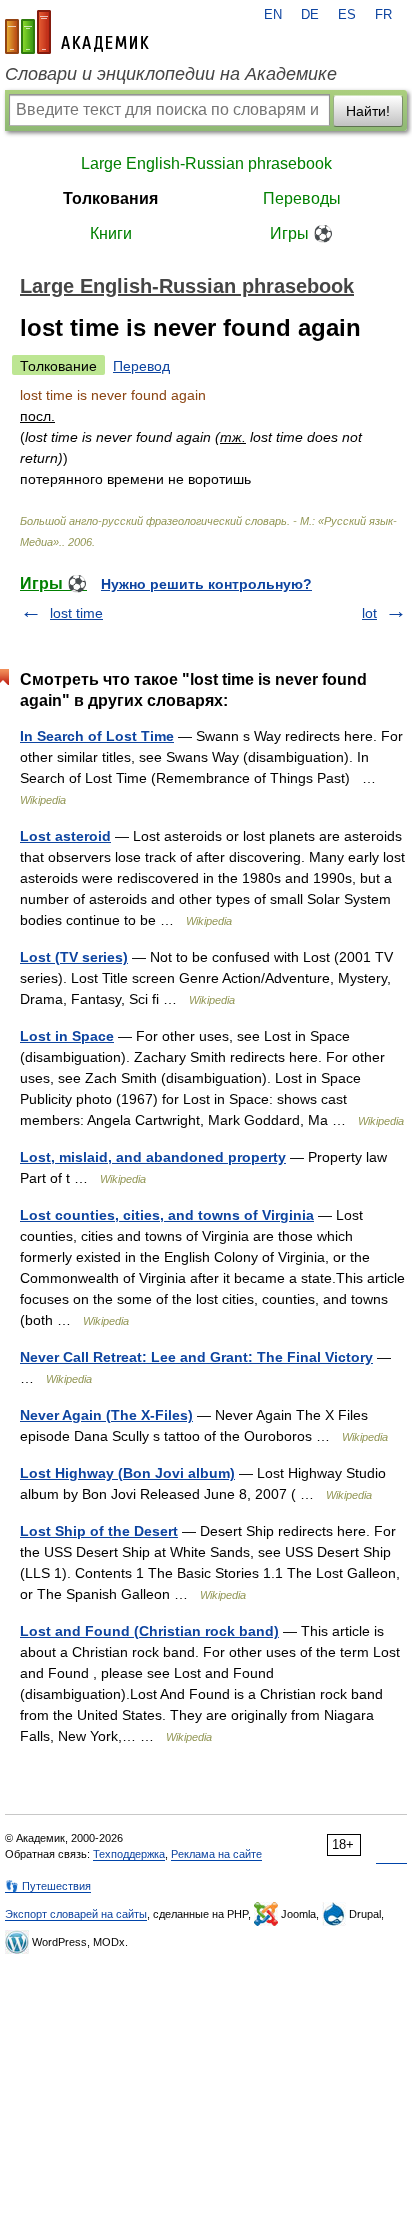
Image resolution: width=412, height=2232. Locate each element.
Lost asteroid (65, 836)
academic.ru (77, 32)
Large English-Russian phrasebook (206, 163)
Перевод (141, 366)
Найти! (368, 111)
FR (383, 15)
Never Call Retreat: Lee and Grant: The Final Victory (196, 1357)
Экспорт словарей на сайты (76, 1914)
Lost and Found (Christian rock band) (149, 1631)
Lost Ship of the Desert (99, 1531)
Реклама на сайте (216, 1854)
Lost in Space (67, 1036)
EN (273, 15)
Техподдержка (129, 1854)
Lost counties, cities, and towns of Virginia (167, 1215)
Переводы (302, 198)
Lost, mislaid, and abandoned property (153, 1157)
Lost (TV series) (74, 957)
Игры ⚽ (301, 233)
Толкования (110, 198)
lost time (76, 613)
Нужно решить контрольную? (206, 584)
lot (369, 613)
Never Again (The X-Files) (106, 1415)
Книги (111, 233)
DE (310, 15)
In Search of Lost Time (97, 736)
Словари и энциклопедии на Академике (171, 74)
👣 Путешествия (48, 1886)
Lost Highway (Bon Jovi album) (127, 1473)
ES (347, 15)
